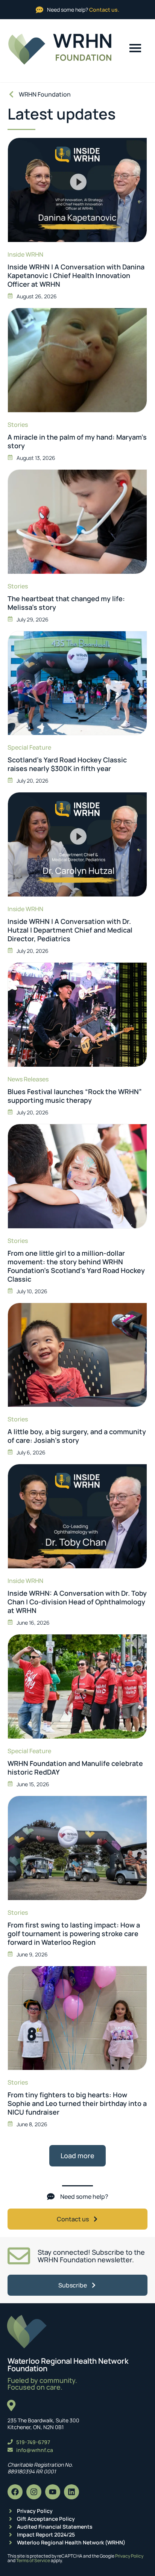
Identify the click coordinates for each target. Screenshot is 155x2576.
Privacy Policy (129, 2556)
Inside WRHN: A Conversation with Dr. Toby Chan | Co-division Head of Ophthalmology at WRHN (77, 1602)
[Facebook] (15, 2492)
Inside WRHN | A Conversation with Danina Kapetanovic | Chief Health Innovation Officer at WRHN (76, 276)
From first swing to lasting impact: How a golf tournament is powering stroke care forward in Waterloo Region (74, 1934)
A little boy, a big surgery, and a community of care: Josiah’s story (77, 1436)
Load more (77, 2156)
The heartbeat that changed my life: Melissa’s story (66, 603)
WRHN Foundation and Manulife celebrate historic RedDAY (75, 1768)
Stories (18, 425)
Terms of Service (33, 2560)
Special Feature (29, 747)
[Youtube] (53, 2492)
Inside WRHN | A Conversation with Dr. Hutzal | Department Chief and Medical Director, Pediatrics (70, 930)
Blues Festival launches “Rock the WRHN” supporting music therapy (75, 1096)
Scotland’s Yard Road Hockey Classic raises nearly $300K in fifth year (67, 764)
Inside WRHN (25, 254)
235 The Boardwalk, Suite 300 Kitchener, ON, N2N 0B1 (43, 2424)
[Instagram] (34, 2492)
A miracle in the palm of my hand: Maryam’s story (77, 441)
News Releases (28, 1079)
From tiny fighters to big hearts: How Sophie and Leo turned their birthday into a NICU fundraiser (77, 2104)
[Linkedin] (71, 2492)
